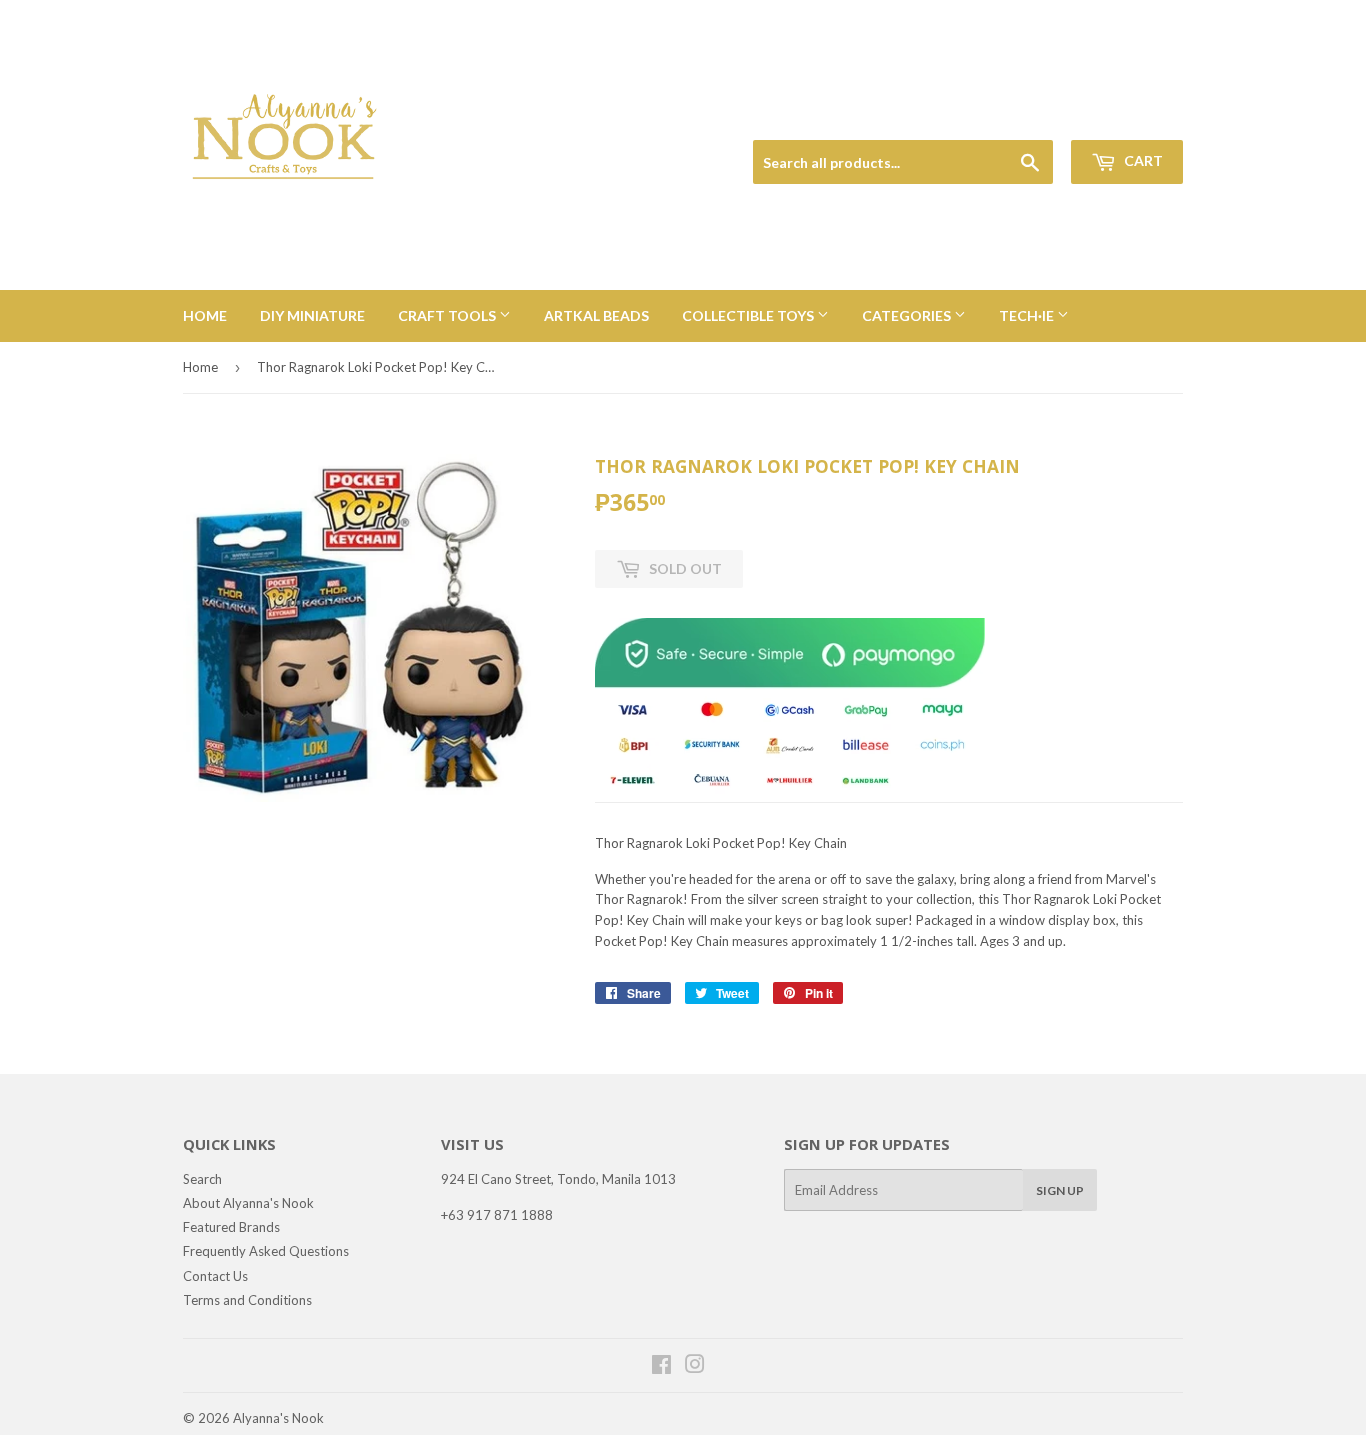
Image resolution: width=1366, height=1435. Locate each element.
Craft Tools (448, 315)
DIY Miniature (312, 315)
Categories (908, 315)
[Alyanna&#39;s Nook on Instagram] (695, 1367)
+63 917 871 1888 (497, 1215)
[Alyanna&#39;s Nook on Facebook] (661, 1367)
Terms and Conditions (247, 1300)
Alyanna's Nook (278, 1418)
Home (205, 315)
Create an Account (1134, 116)
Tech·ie (1028, 315)
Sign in (1044, 116)
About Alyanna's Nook (248, 1203)
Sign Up (1060, 1190)
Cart (1142, 160)
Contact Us (215, 1276)
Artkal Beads (596, 315)
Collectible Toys (749, 315)
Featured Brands (231, 1227)
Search (202, 1179)
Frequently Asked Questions (266, 1251)
